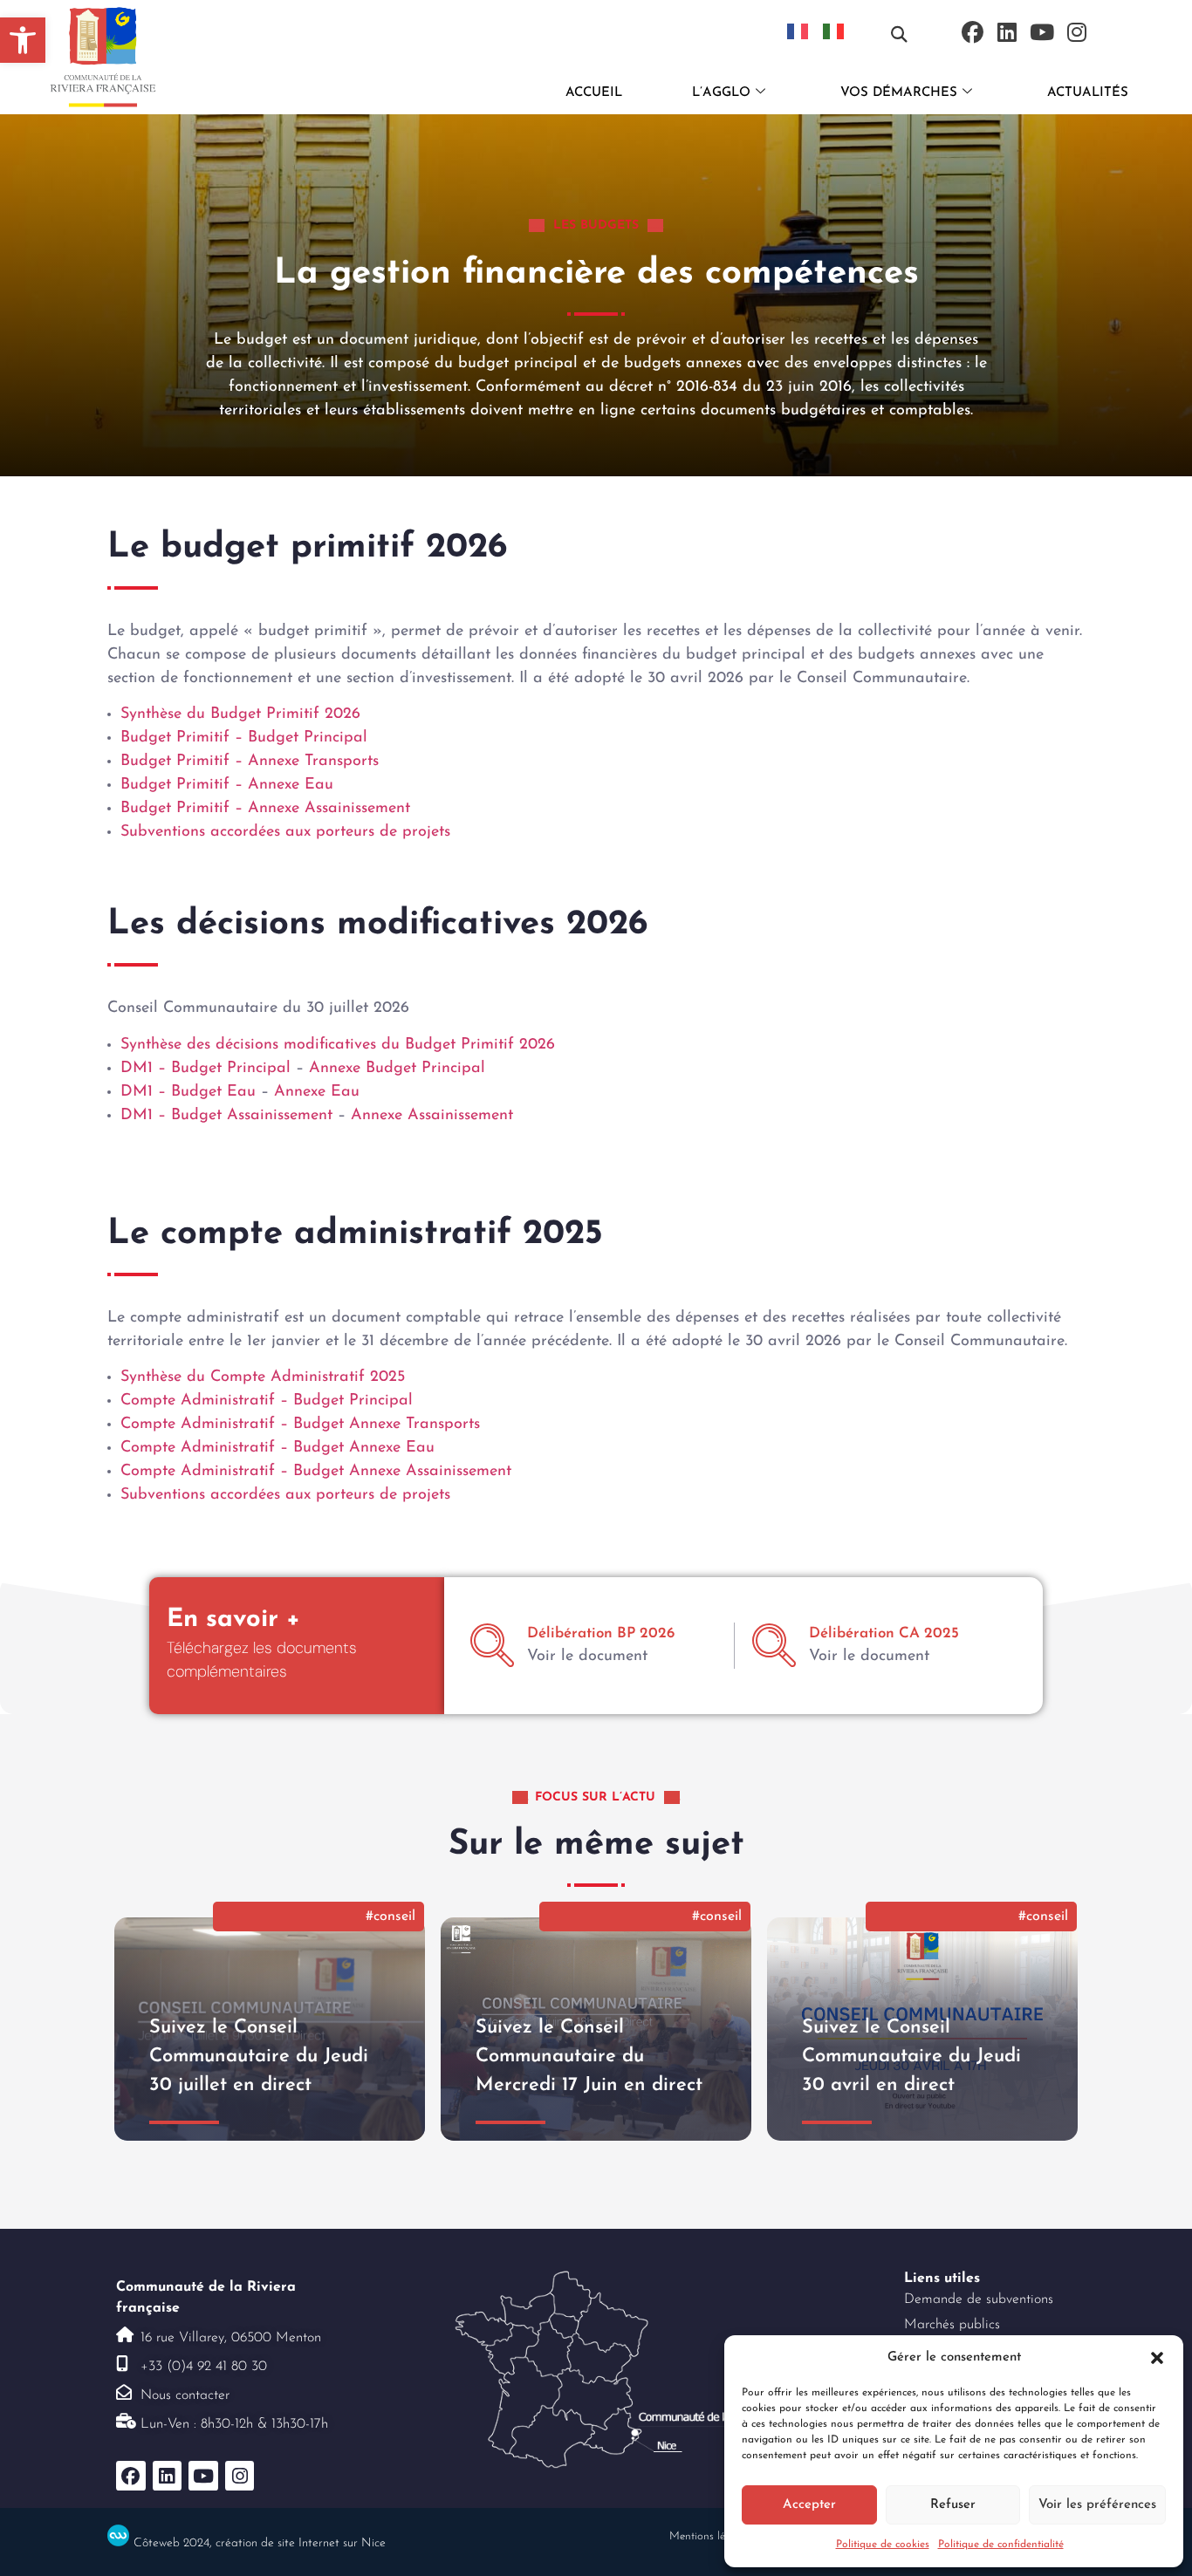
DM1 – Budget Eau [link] (191, 1092)
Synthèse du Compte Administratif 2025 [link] (263, 1377)
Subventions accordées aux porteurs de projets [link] (285, 832)
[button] (1157, 2358)
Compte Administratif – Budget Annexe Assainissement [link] (316, 1472)
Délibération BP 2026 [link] (601, 1633)
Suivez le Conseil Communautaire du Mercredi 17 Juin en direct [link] (589, 2057)
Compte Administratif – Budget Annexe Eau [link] (277, 1448)
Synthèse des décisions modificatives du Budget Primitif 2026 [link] (338, 1045)
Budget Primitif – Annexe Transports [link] (250, 762)
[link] (23, 40)
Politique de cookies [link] (883, 2545)
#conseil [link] (390, 1917)
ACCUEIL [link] (594, 93)
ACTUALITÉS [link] (1088, 93)
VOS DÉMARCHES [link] (899, 93)
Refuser (953, 2505)
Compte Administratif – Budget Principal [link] (267, 1401)
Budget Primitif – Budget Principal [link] (244, 738)
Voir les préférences (1097, 2505)
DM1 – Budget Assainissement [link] (229, 1116)
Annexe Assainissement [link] (432, 1116)
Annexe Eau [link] (317, 1092)
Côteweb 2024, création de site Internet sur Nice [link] (260, 2543)
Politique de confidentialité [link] (1001, 2545)
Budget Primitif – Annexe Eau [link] (227, 785)
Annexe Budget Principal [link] (397, 1069)
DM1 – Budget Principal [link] (208, 1069)
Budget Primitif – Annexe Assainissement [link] (265, 809)
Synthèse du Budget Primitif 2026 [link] (240, 714)
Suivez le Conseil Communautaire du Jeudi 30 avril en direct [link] (911, 2057)
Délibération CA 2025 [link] (884, 1633)
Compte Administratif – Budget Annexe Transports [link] (300, 1425)
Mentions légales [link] (709, 2536)
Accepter (809, 2505)
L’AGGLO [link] (721, 93)
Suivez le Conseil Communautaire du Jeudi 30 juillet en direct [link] (259, 2057)
